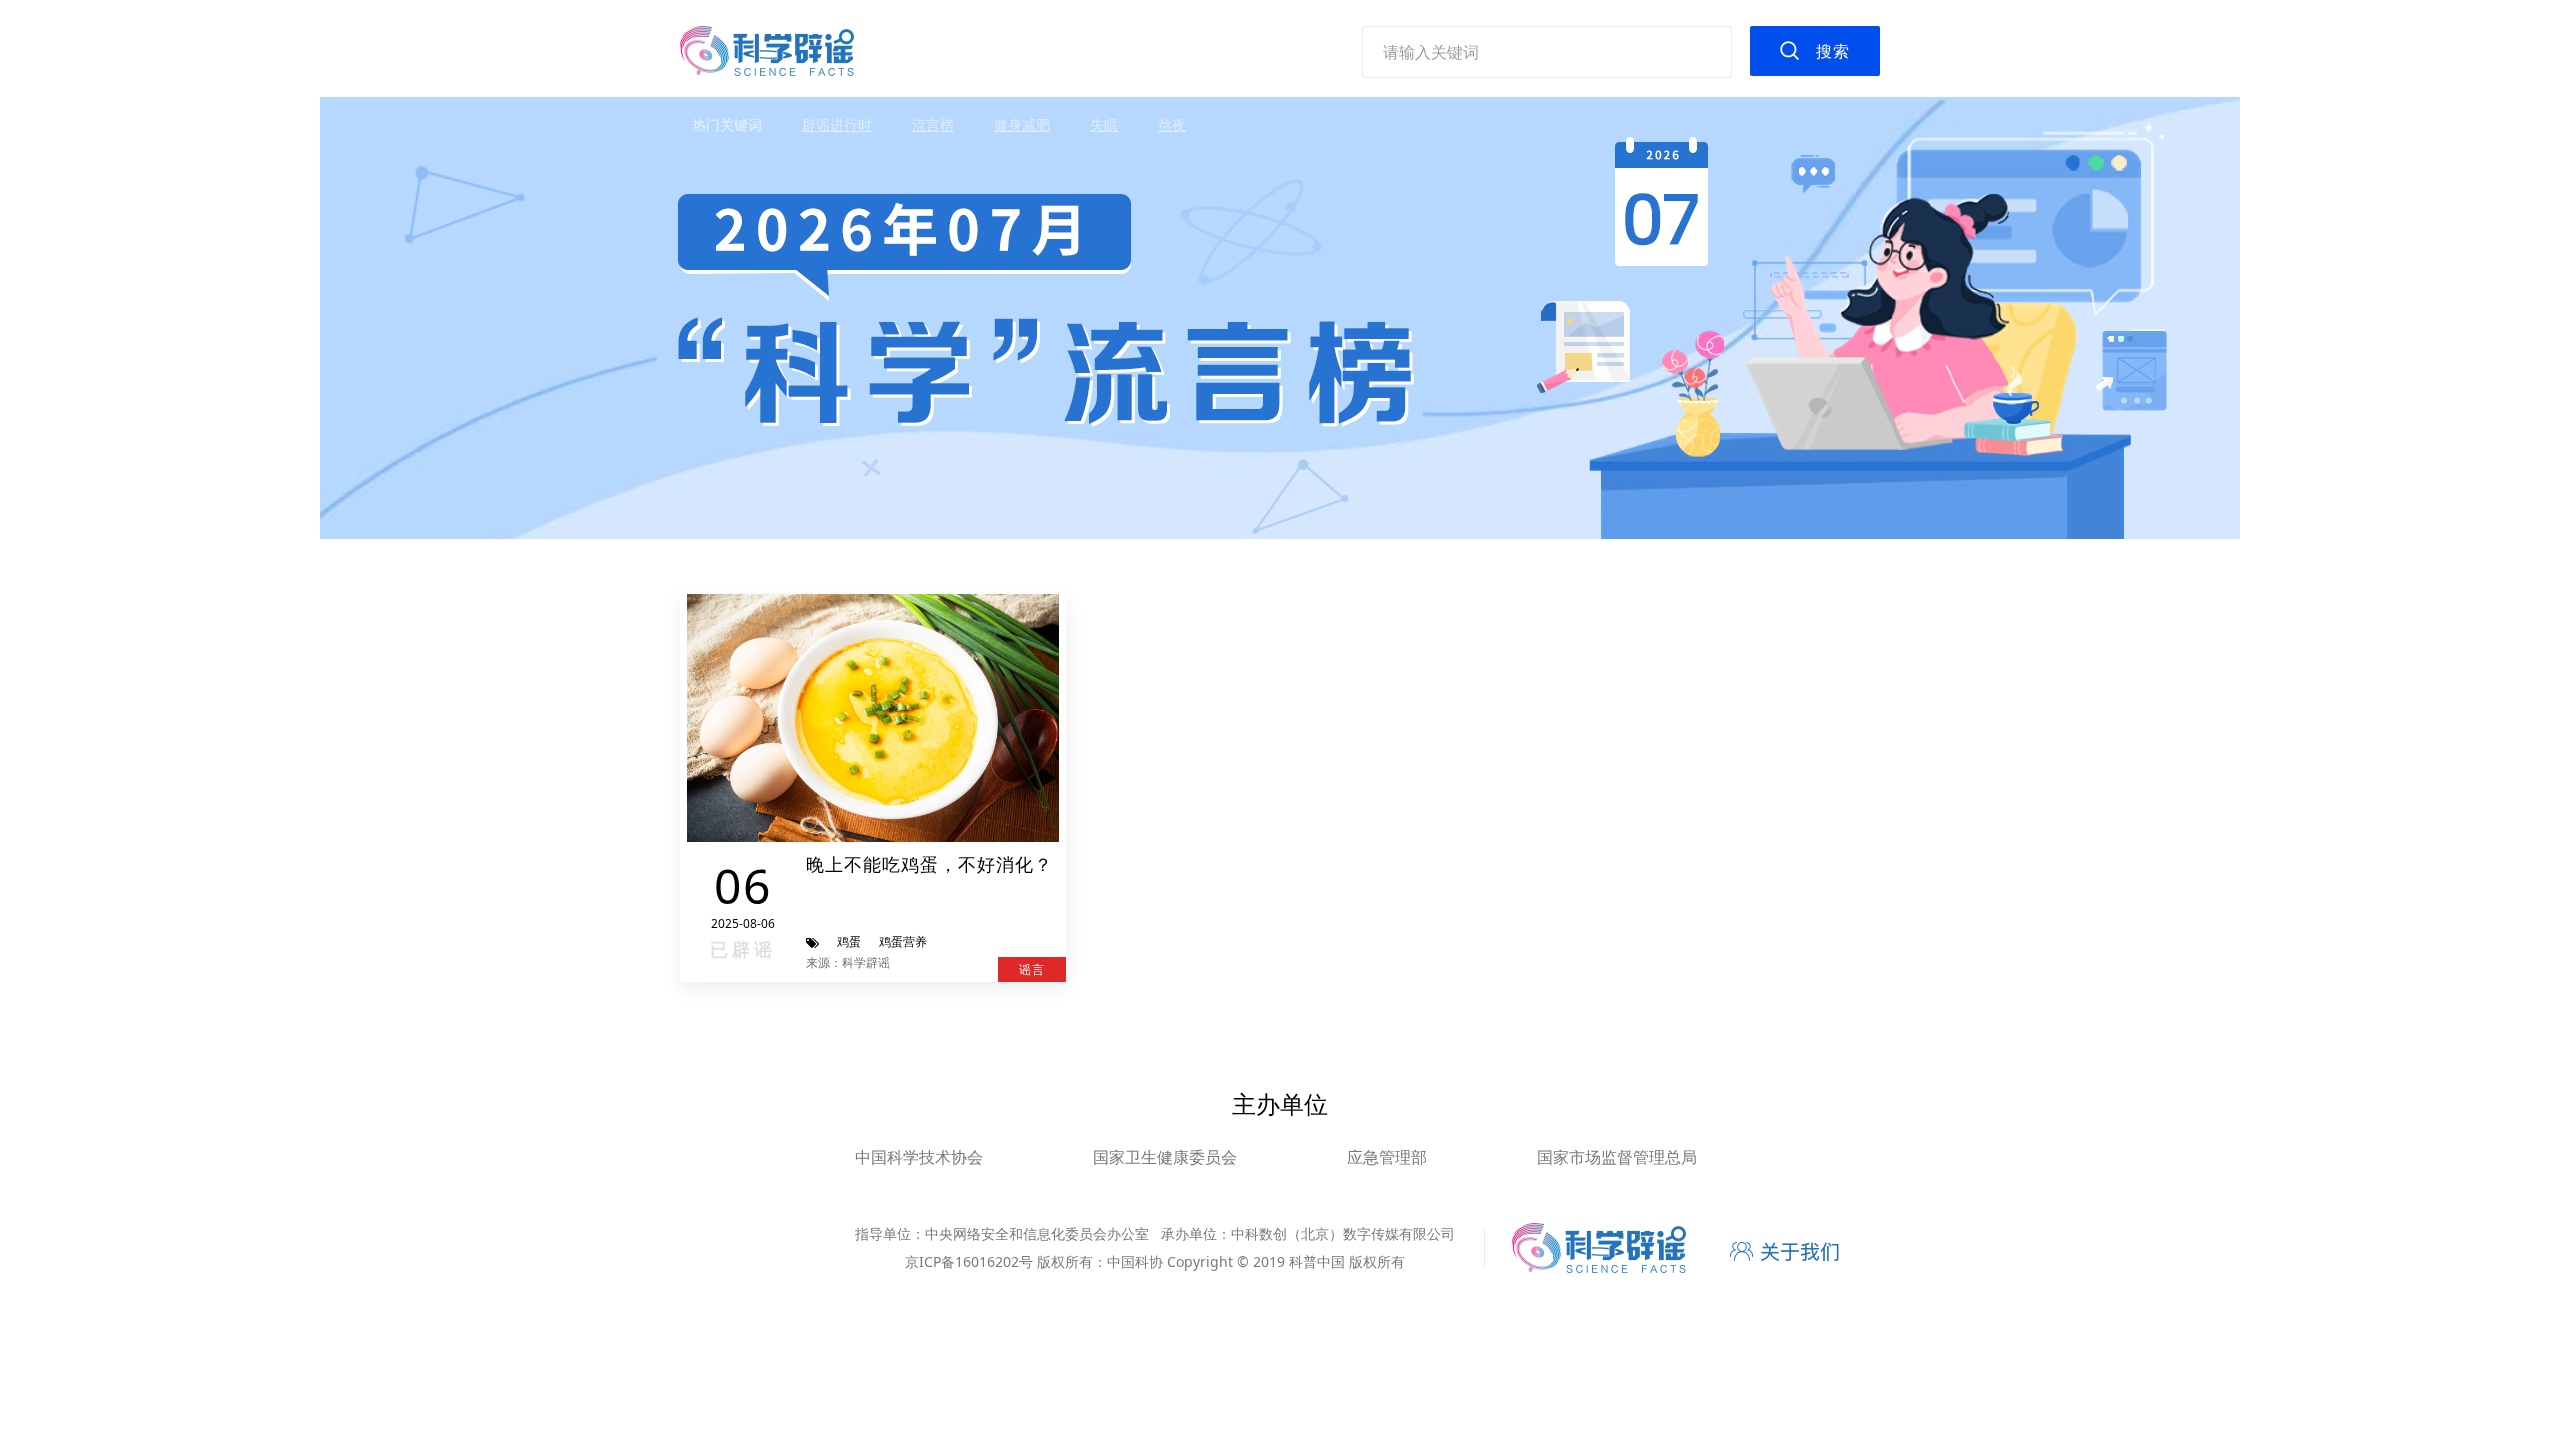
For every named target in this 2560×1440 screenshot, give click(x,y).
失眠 (1104, 124)
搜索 (1833, 51)
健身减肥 (1022, 124)
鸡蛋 (849, 941)
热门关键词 (727, 124)
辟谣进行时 (837, 124)
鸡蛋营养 (903, 941)
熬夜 (1172, 124)
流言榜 (933, 124)
